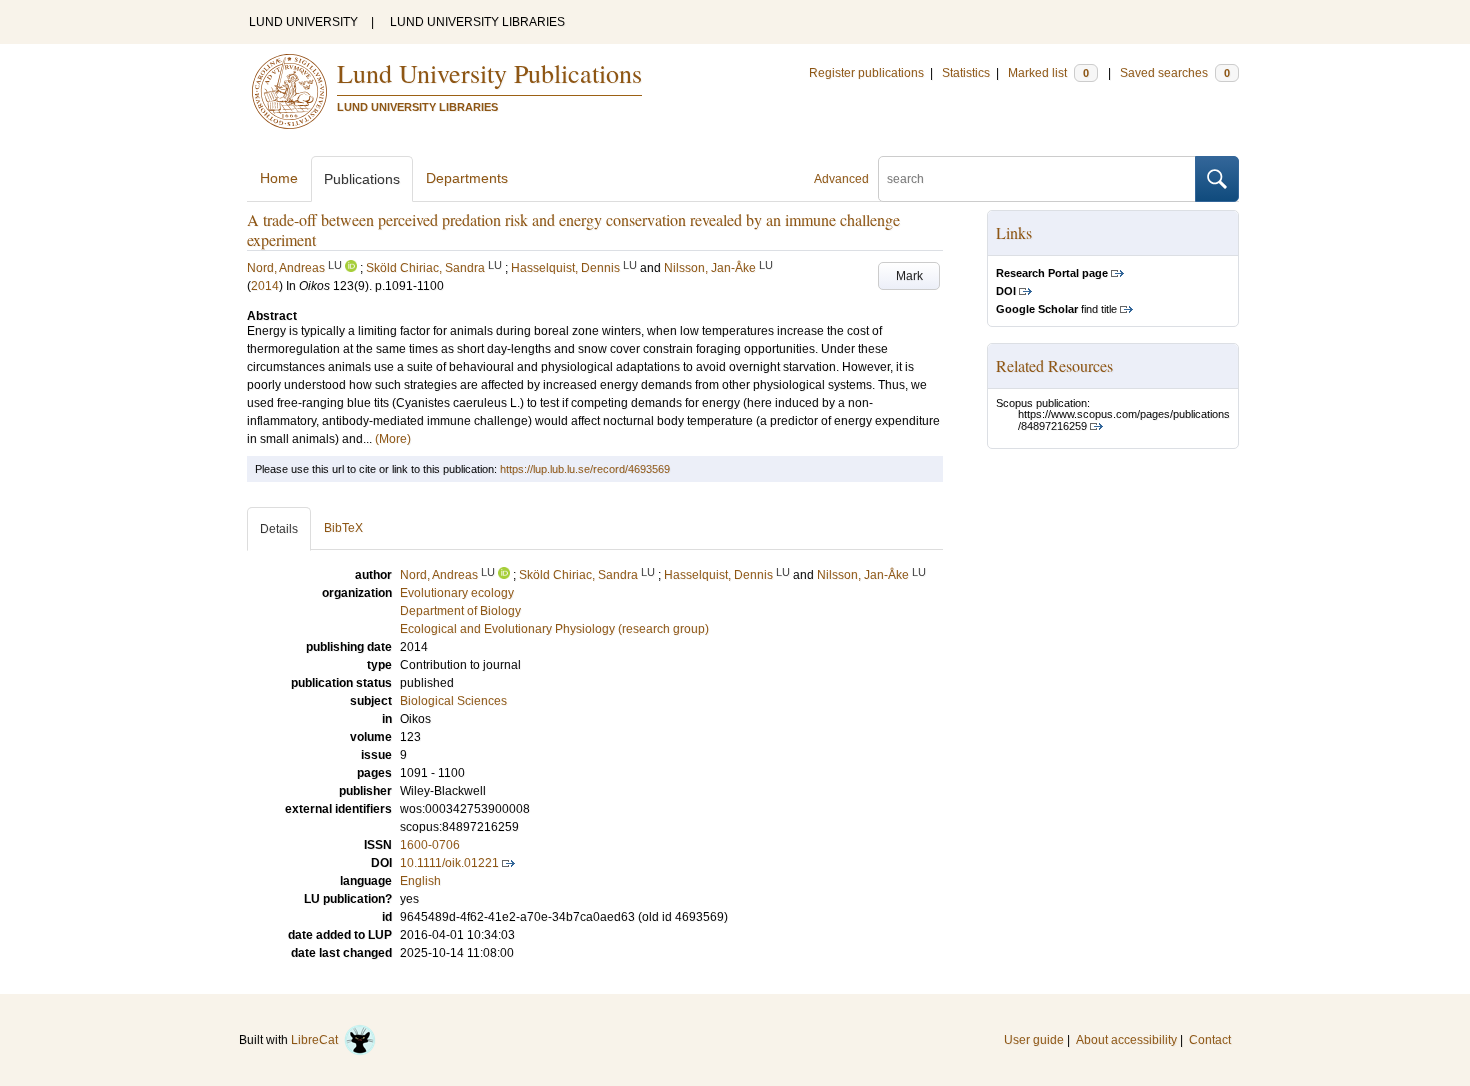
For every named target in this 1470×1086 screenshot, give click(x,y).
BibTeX (343, 528)
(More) (393, 439)
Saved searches (1175, 73)
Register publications (866, 73)
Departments (467, 178)
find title (1056, 309)
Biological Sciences (453, 701)
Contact (1210, 1040)
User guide (1034, 1040)
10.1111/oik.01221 (449, 863)
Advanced (841, 179)
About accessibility (1126, 1040)
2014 (265, 286)
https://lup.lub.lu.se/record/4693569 (585, 469)
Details (279, 529)
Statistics (966, 73)
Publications (362, 179)
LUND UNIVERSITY (303, 22)
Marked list (1048, 73)
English (420, 881)
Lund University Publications (489, 73)
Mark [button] (909, 276)
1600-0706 (430, 845)
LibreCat (317, 1040)
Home (279, 178)
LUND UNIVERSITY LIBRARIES (477, 22)
